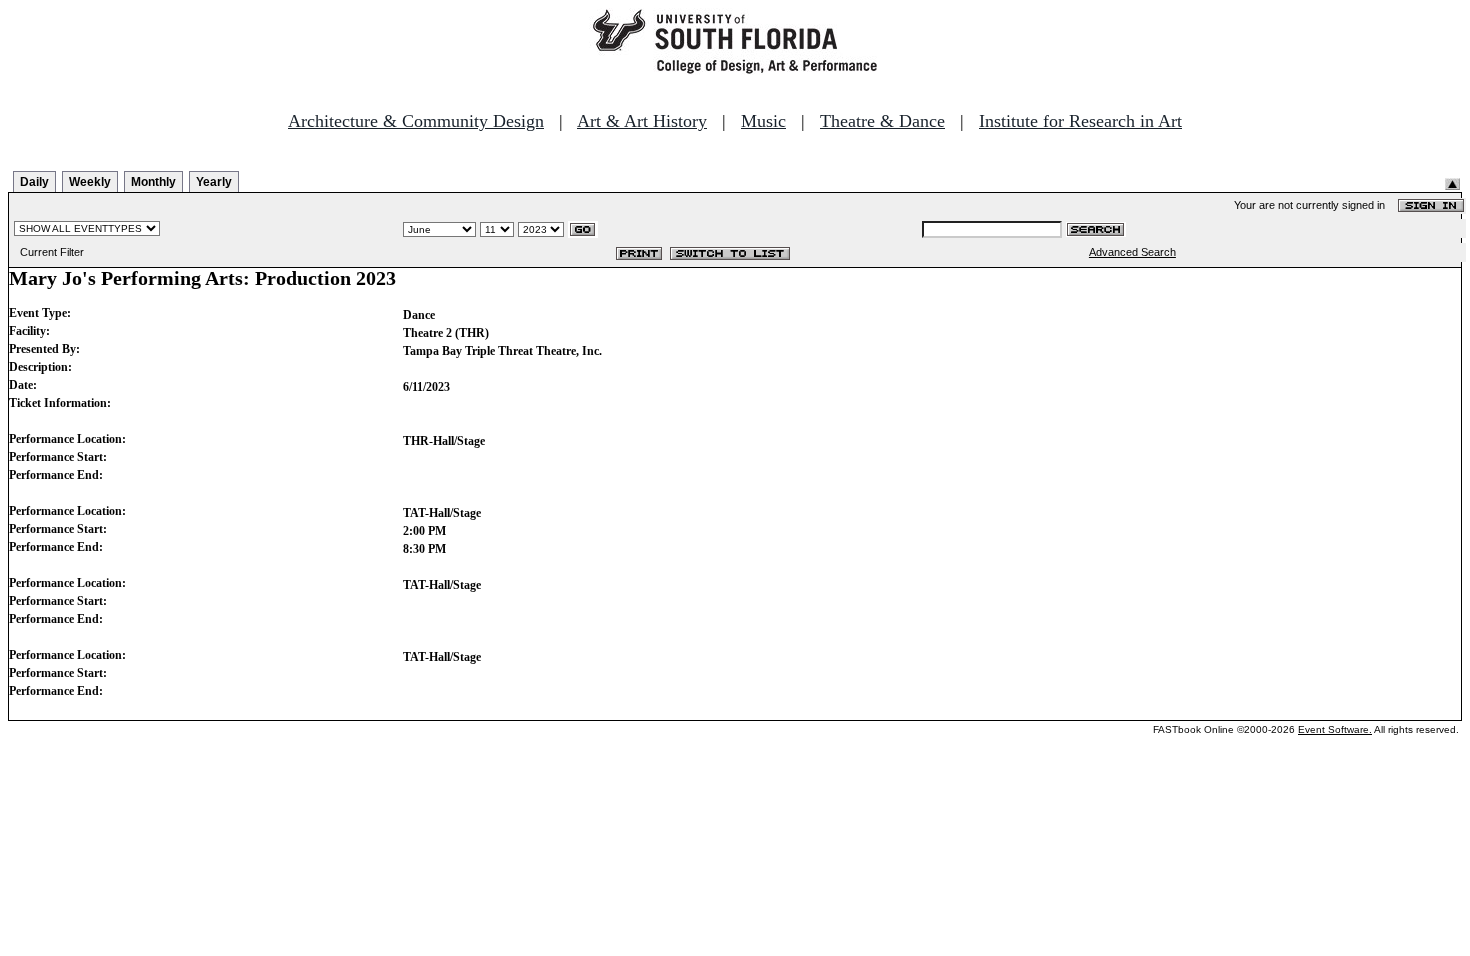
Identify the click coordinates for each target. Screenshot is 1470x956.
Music (763, 121)
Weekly (90, 182)
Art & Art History (642, 121)
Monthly (153, 182)
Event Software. (1335, 729)
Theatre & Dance (882, 121)
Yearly (214, 182)
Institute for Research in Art (1080, 121)
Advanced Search (1132, 252)
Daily (34, 182)
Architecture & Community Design (416, 121)
